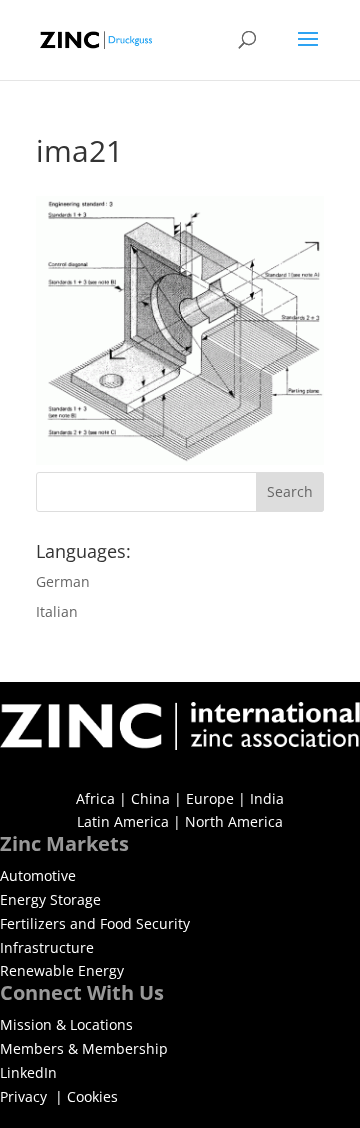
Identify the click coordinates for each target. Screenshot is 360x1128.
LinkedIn (28, 1072)
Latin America (123, 821)
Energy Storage (50, 899)
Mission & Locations (66, 1024)
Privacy (25, 1096)
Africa (95, 798)
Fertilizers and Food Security (95, 923)
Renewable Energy (62, 970)
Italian (57, 611)
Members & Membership (84, 1048)
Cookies (92, 1096)
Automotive (38, 875)
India (267, 798)
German (63, 581)
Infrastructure (47, 947)
